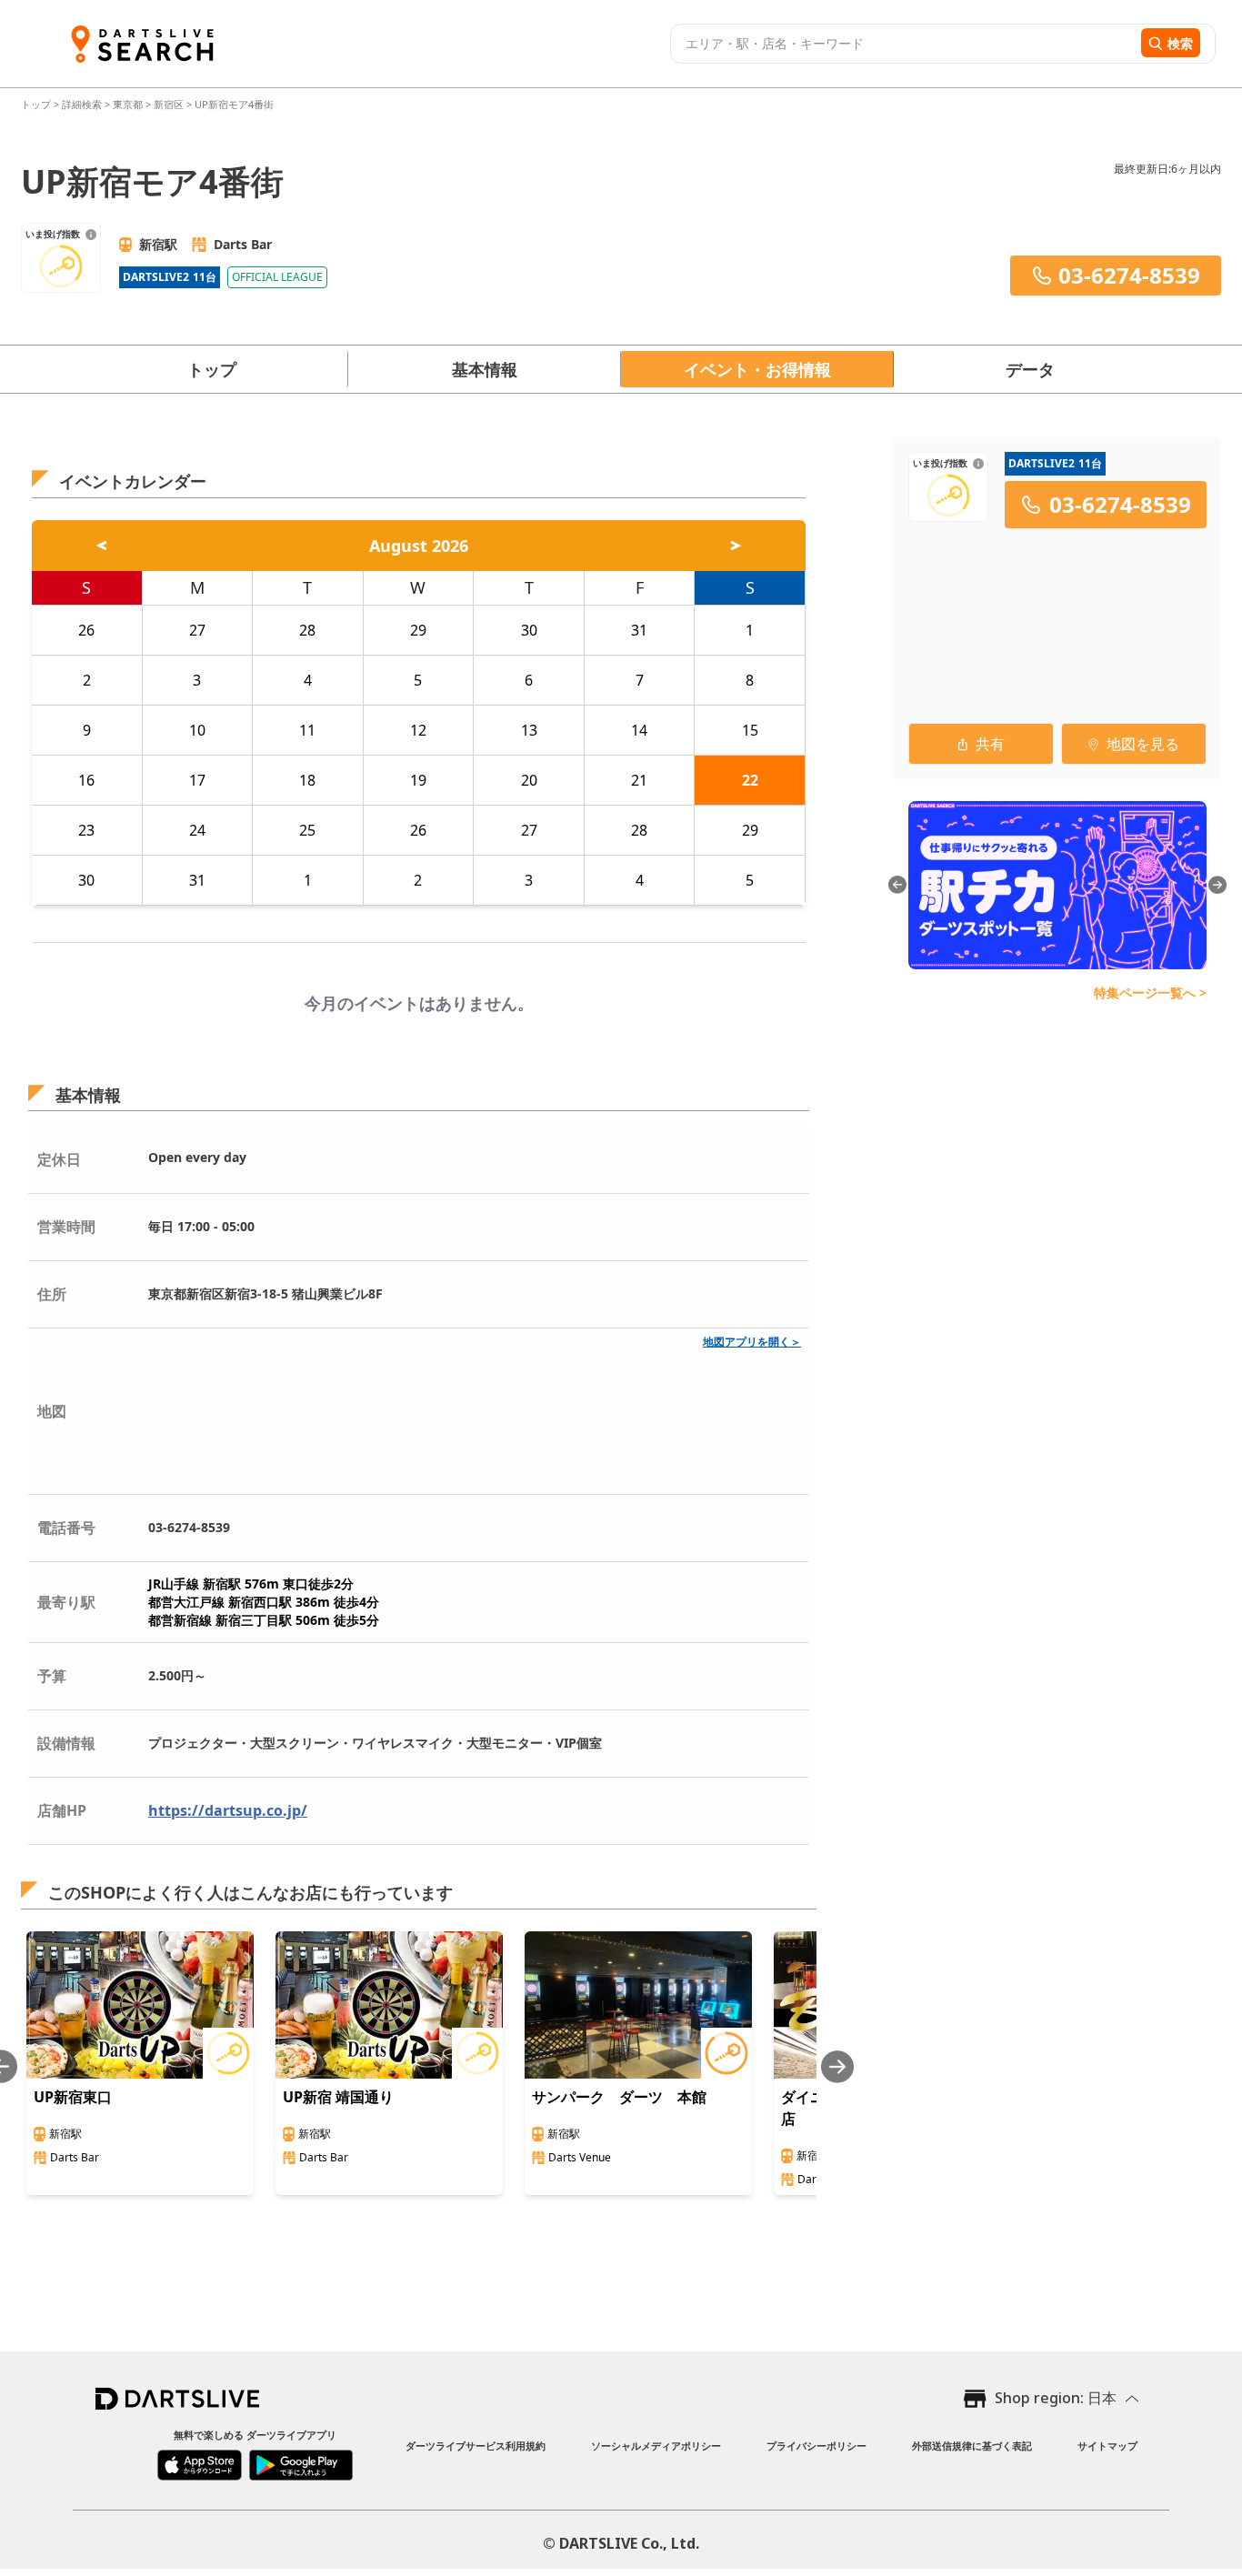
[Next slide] (837, 2066)
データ (1030, 369)
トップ (37, 104)
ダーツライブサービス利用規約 (476, 2446)
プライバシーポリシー (816, 2446)
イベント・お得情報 (757, 369)
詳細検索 (83, 104)
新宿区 (169, 104)
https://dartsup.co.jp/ (228, 1810)
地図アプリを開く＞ (752, 1342)
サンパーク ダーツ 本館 (619, 2097)
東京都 (128, 104)
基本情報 (485, 369)
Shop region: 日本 (1056, 2398)
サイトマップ (1107, 2446)
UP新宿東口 (73, 2097)
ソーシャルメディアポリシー (656, 2446)
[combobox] (903, 44)
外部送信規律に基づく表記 (972, 2446)
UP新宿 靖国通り (338, 2097)
